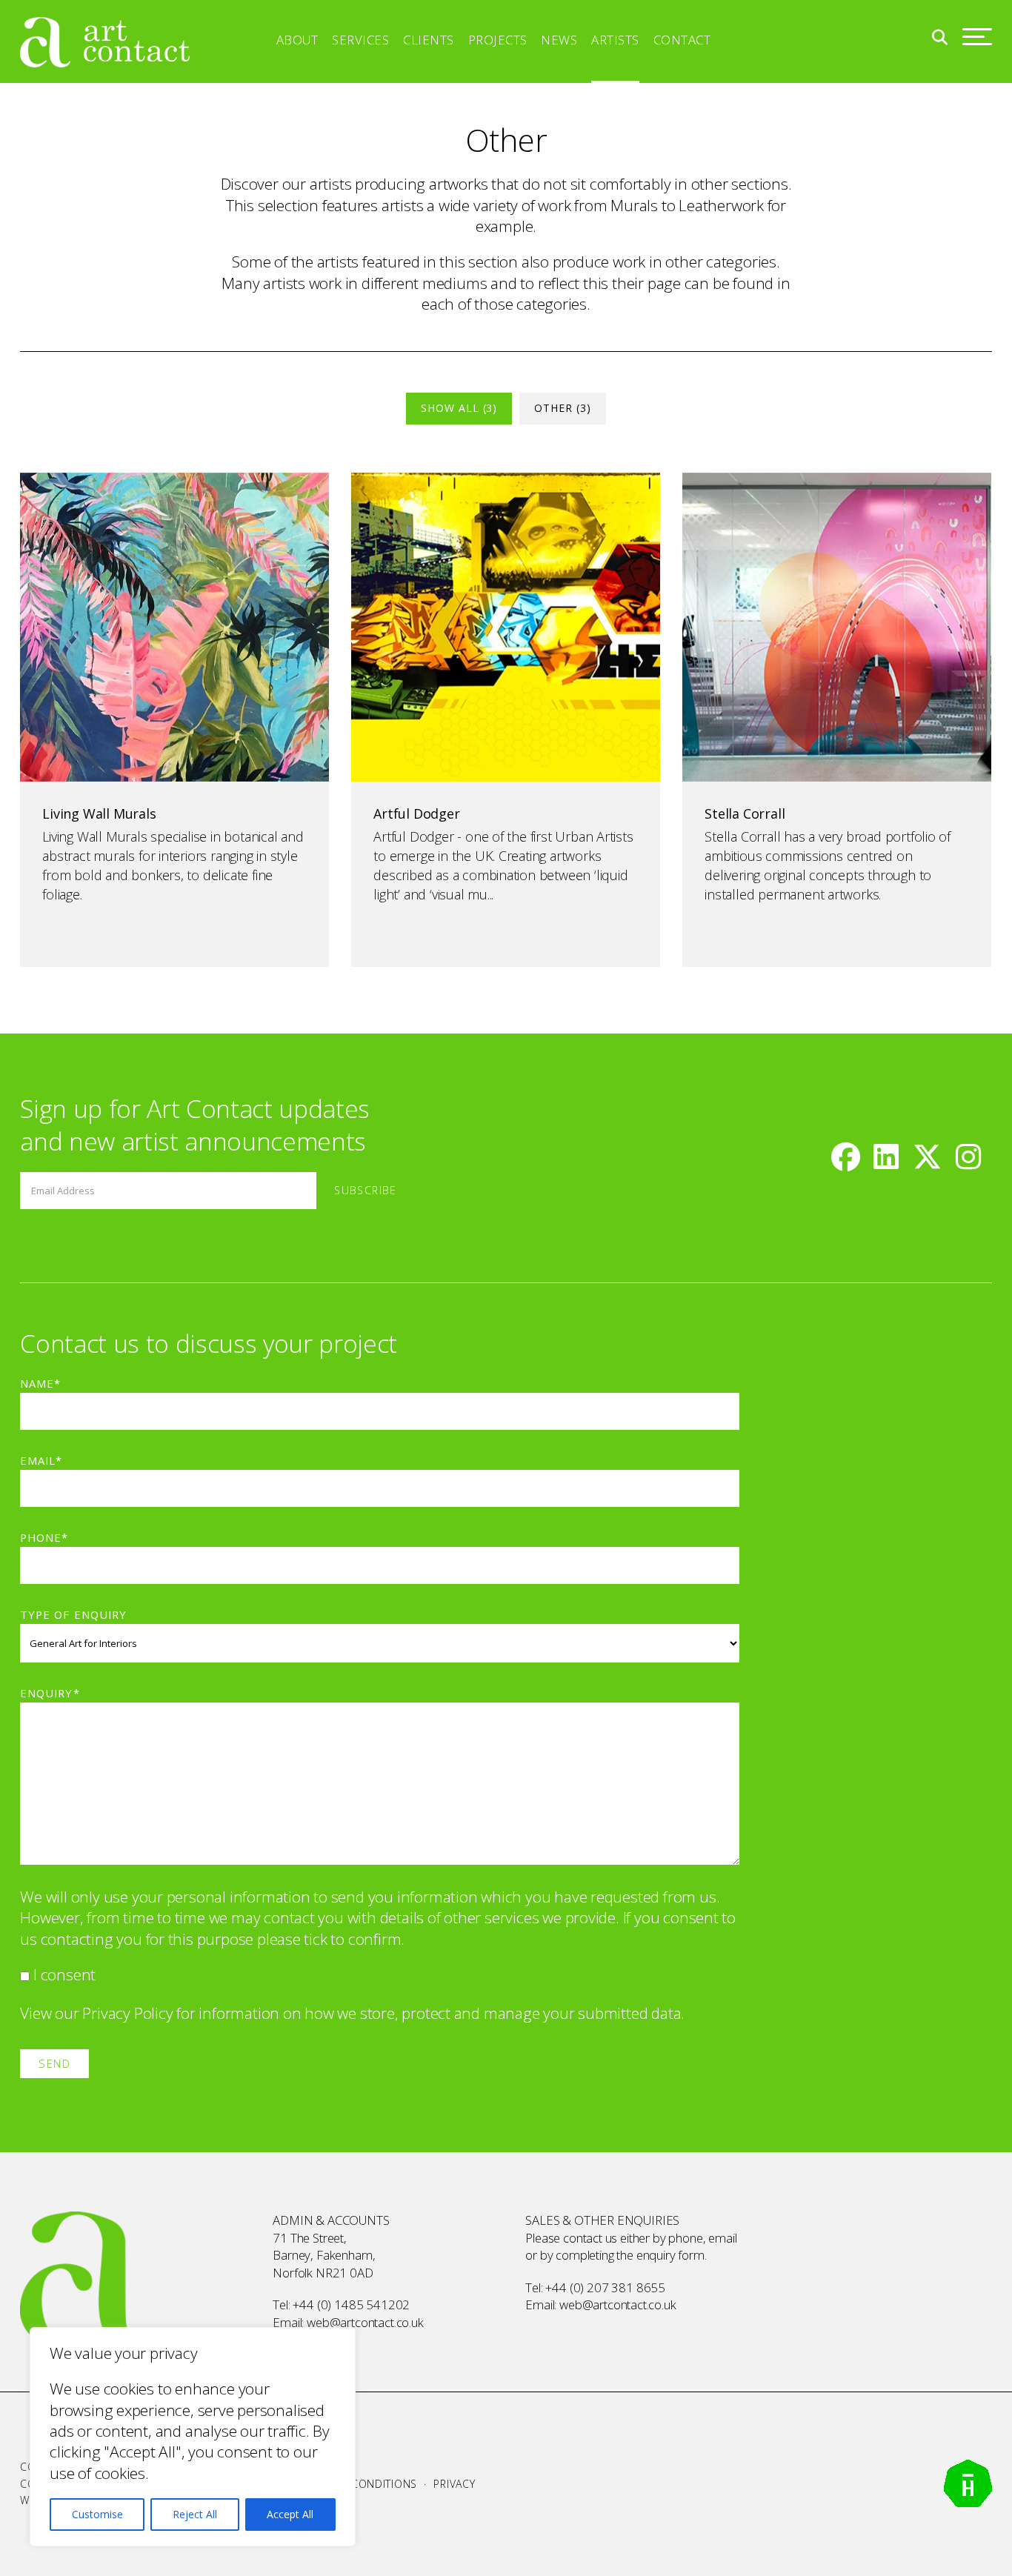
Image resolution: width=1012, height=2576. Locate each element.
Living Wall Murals (99, 813)
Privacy (454, 2484)
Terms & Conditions (359, 2484)
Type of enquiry (73, 1614)
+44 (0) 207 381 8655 (605, 2287)
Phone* (44, 1537)
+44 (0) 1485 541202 (351, 2304)
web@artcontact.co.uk (365, 2322)
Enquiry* (50, 1693)
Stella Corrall (745, 813)
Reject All (195, 2514)
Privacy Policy (127, 2013)
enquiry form (670, 2255)
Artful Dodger (416, 813)
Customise (97, 2514)
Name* (40, 1383)
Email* (41, 1460)
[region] (193, 2437)
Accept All (290, 2514)
